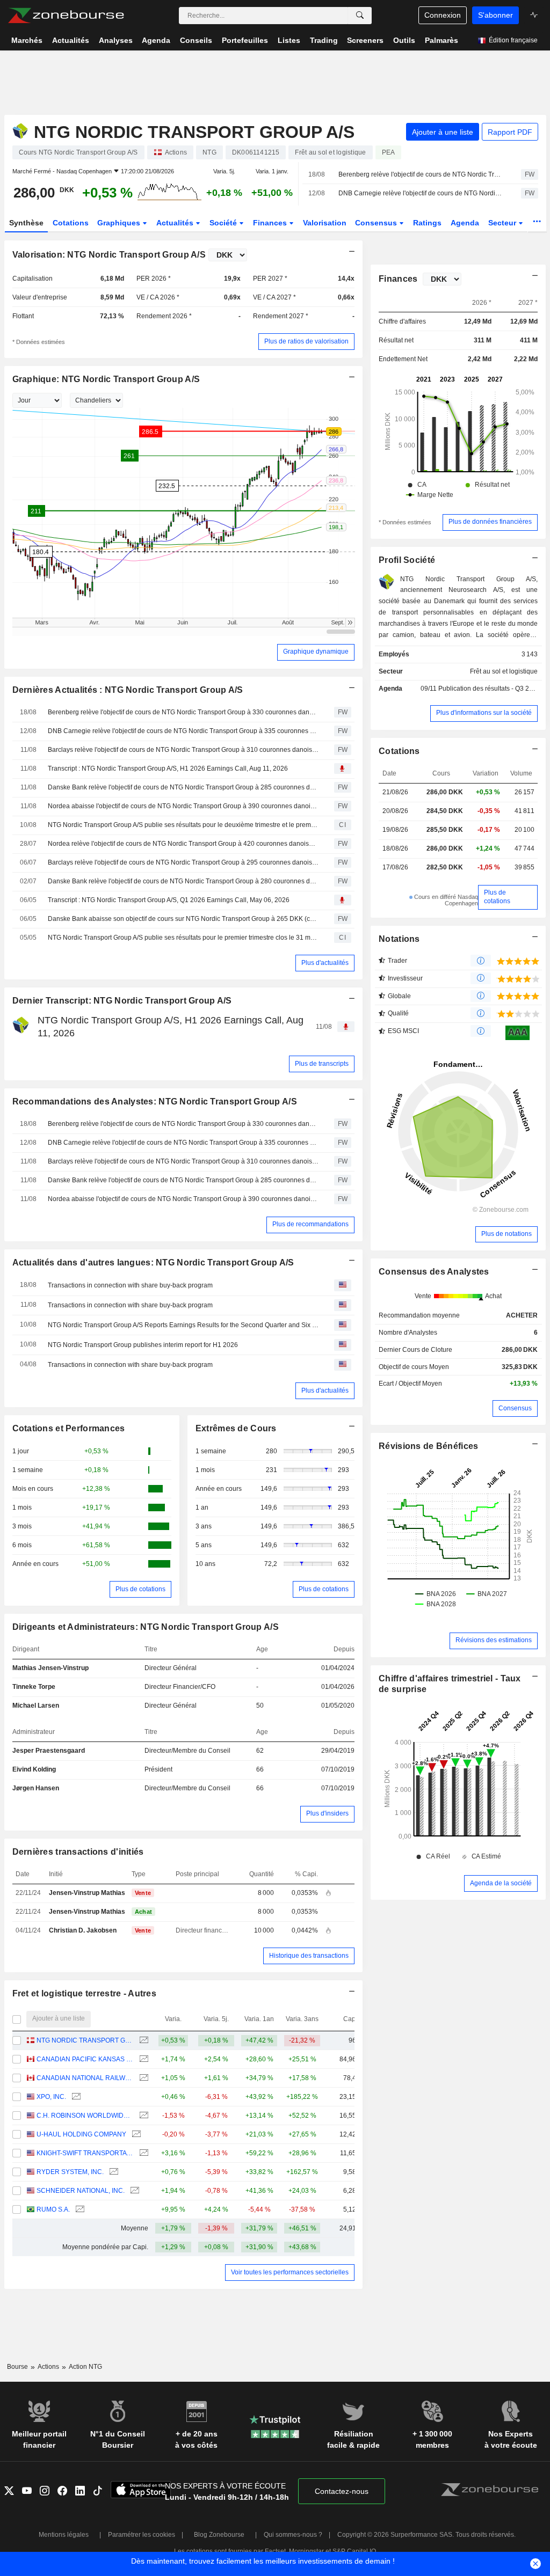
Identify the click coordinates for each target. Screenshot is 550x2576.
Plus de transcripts (322, 1064)
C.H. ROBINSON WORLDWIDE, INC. (85, 2116)
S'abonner (495, 15)
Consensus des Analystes (434, 1272)
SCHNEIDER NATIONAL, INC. (81, 2191)
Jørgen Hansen (36, 1788)
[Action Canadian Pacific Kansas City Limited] (143, 2059)
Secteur (503, 223)
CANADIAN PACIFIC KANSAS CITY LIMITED (85, 2059)
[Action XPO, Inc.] (75, 2097)
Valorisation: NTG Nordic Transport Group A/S (109, 255)
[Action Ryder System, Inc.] (113, 2172)
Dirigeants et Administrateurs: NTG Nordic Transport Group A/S (146, 1627)
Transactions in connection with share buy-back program (130, 1285)
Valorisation (325, 223)
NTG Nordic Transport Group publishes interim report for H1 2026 (143, 1345)
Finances (271, 223)
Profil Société (407, 560)
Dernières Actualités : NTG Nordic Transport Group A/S (128, 690)
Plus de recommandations (310, 1224)
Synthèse (26, 223)
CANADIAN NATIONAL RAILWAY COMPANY (85, 2078)
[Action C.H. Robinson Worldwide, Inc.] (143, 2116)
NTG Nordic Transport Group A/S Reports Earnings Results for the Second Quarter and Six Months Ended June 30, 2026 (183, 1325)
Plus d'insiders (327, 1813)
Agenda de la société (501, 1883)
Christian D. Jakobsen (83, 1930)
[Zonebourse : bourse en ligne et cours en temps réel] (66, 16)
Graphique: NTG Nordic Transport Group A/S (106, 379)
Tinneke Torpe (34, 1687)
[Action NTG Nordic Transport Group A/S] (143, 2041)
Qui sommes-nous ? (293, 2535)
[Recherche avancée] (360, 16)
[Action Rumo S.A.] (79, 2210)
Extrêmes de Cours (236, 1428)
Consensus (377, 223)
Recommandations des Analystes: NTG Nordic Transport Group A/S (155, 1102)
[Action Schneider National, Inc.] (133, 2191)
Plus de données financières (490, 522)
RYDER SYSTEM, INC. (70, 2172)
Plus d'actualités (325, 963)
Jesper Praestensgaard (49, 1751)
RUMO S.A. (53, 2209)
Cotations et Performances (69, 1428)
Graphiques (120, 223)
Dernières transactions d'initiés (78, 1852)
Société (224, 223)
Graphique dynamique (316, 652)
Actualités (176, 223)
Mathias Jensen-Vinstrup (50, 1668)
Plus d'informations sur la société (484, 713)
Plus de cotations (140, 1589)
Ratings (427, 223)
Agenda (465, 223)
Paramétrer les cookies (142, 2535)
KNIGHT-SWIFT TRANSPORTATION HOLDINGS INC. (85, 2153)
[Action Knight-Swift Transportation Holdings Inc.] (143, 2153)
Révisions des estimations (494, 1640)
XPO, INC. (51, 2097)
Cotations (71, 223)
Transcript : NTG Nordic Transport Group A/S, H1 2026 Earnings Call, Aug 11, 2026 (168, 769)
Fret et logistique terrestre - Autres (85, 1993)
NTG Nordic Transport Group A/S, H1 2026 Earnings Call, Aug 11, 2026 (171, 1026)
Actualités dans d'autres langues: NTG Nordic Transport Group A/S (153, 1263)
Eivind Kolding (34, 1769)
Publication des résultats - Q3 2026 (489, 689)
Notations (399, 939)
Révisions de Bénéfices (428, 1446)
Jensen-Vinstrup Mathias (87, 1893)
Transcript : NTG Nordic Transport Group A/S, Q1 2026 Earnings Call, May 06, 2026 (169, 900)
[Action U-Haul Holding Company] (135, 2135)
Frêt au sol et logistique (504, 671)
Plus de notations (506, 1234)
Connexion (443, 15)
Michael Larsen (36, 1706)
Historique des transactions (309, 1956)
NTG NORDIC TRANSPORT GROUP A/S (85, 2040)
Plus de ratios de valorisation (306, 341)
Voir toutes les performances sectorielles (290, 2272)
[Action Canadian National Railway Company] (143, 2078)
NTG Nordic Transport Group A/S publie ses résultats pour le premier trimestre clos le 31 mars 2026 (183, 938)
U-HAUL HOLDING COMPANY (81, 2134)
